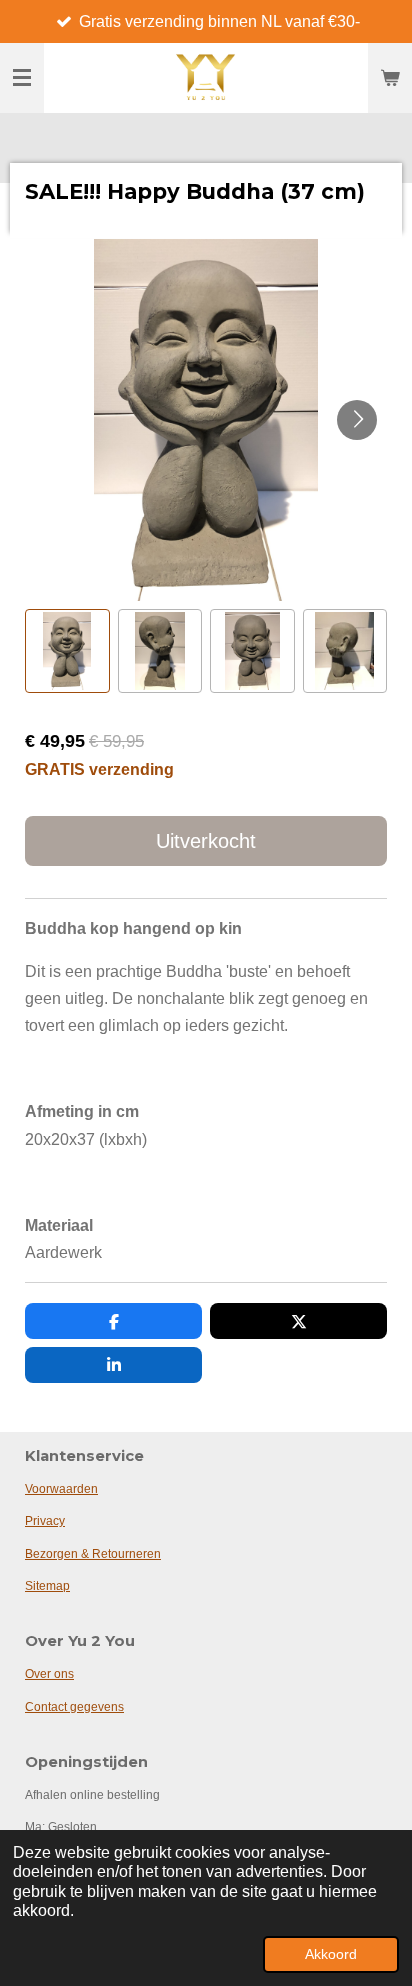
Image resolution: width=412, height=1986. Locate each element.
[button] (67, 651)
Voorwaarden (61, 1489)
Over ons (49, 1674)
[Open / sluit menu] (22, 78)
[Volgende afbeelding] (357, 420)
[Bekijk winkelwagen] (390, 78)
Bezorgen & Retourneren (93, 1554)
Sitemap (47, 1586)
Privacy (45, 1521)
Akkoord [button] (331, 1954)
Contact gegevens (74, 1707)
